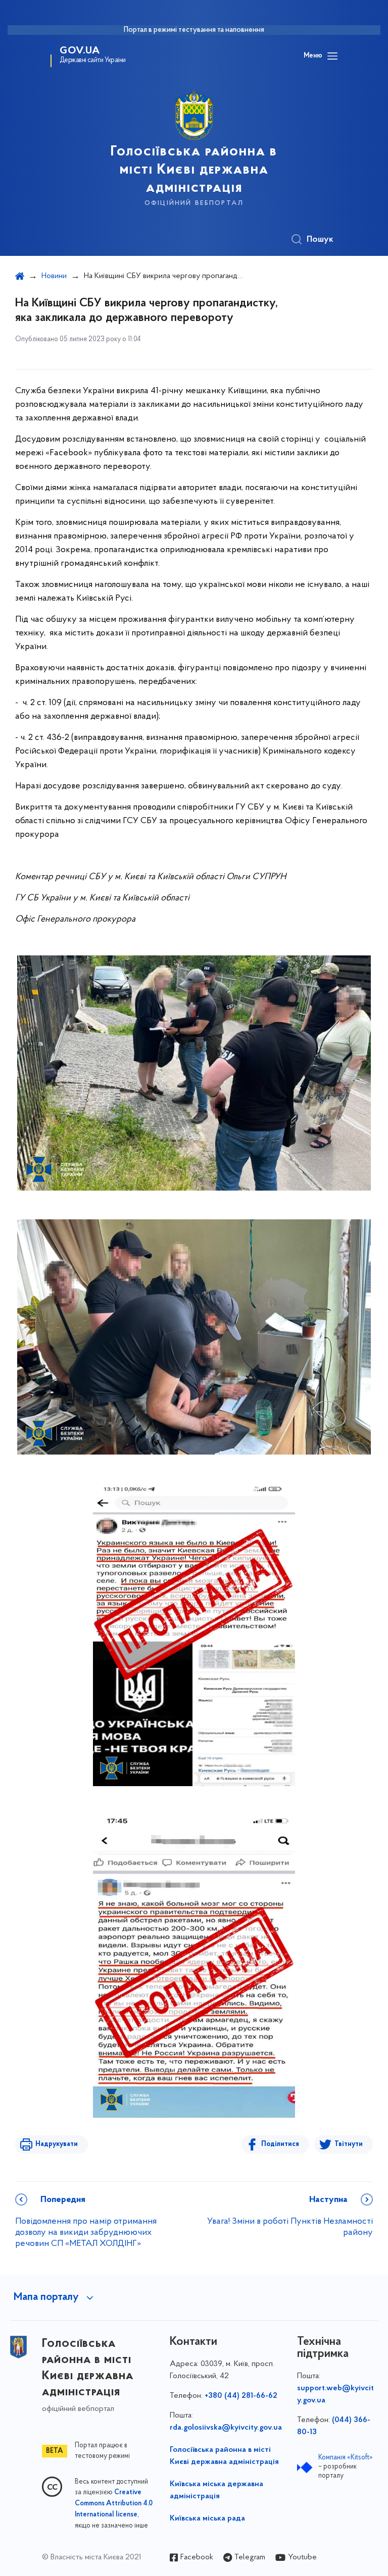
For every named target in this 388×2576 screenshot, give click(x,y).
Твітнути (349, 2144)
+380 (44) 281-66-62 (241, 2396)
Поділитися (280, 2144)
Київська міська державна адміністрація (216, 2490)
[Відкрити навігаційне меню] (332, 56)
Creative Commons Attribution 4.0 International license (114, 2504)
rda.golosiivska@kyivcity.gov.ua (226, 2428)
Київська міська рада (207, 2518)
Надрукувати (57, 2144)
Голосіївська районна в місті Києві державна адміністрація (224, 2456)
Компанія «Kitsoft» (346, 2458)
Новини (54, 276)
